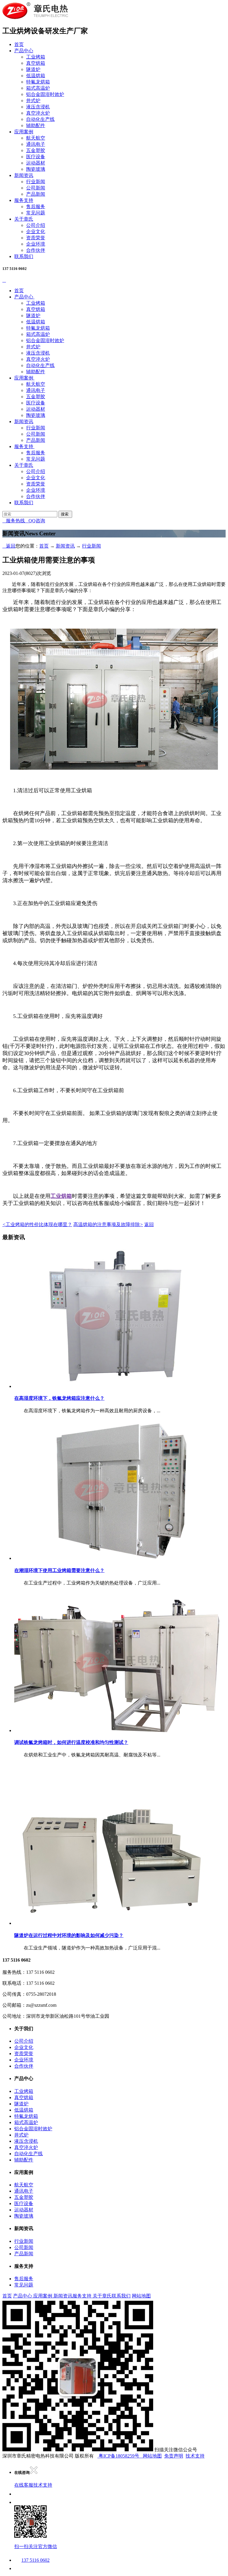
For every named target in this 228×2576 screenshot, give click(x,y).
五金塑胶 (36, 150)
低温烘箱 (36, 76)
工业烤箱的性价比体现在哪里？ (37, 1224)
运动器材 (36, 163)
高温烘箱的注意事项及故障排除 (108, 1224)
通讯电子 (36, 144)
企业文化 (36, 231)
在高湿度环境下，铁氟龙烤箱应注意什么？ (59, 1398)
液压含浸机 (38, 107)
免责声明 (174, 2456)
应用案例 (24, 132)
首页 (19, 44)
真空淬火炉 (38, 113)
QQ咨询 (35, 521)
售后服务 (36, 207)
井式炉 (33, 101)
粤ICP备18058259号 (119, 2456)
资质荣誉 (36, 238)
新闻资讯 (24, 175)
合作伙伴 (36, 250)
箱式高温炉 (38, 88)
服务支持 (24, 200)
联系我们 (24, 256)
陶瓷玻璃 (36, 169)
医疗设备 (36, 157)
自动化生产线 (40, 119)
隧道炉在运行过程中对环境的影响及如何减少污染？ (69, 1935)
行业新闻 (36, 182)
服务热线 (14, 521)
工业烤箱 (36, 57)
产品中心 (24, 51)
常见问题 (36, 213)
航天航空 (36, 138)
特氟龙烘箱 (38, 82)
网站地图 (141, 2296)
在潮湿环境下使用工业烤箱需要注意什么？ (59, 1570)
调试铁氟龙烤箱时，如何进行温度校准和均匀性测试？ (71, 1742)
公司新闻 (36, 188)
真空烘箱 (36, 63)
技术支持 (195, 2456)
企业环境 (36, 244)
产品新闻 (36, 194)
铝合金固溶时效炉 (45, 94)
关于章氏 (24, 219)
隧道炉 (33, 69)
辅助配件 (36, 125)
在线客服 (24, 2485)
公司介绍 (36, 225)
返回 (9, 546)
